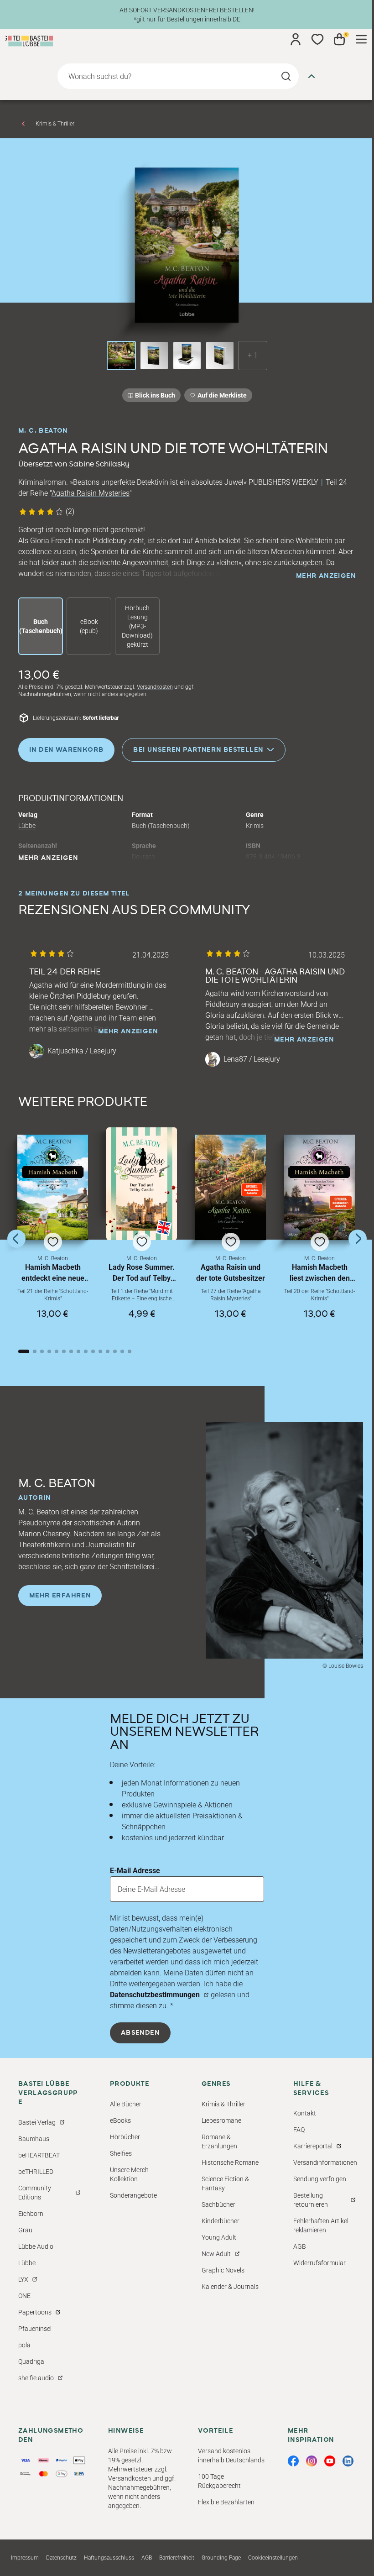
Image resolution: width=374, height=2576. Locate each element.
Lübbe (27, 826)
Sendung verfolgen (320, 2179)
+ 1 (253, 355)
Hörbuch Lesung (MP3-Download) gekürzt (137, 626)
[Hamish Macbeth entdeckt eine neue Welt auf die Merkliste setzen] (53, 1187)
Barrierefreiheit (177, 2558)
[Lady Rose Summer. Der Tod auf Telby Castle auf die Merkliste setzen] (142, 1183)
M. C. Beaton (43, 431)
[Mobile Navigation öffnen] (361, 39)
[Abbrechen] (312, 76)
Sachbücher (218, 2204)
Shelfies (121, 2153)
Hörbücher (125, 2137)
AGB (300, 2246)
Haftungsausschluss (109, 2558)
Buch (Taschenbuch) (41, 626)
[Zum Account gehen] (296, 39)
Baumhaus (34, 2139)
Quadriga (31, 2361)
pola (24, 2345)
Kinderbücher (221, 2221)
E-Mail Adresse (135, 1871)
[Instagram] (312, 2461)
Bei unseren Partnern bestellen (198, 749)
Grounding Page (221, 2558)
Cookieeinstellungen (273, 2558)
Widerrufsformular (319, 2263)
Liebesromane (221, 2120)
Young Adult (219, 2237)
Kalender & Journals (230, 2287)
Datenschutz (61, 2558)
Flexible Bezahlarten (226, 2502)
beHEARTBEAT (39, 2155)
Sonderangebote (133, 2195)
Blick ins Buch (155, 395)
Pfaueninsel (35, 2329)
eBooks (120, 2120)
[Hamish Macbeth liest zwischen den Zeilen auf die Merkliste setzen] (319, 1187)
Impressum (25, 2558)
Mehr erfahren (60, 1596)
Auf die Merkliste (221, 397)
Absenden (140, 2033)
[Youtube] (330, 2461)
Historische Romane (230, 2162)
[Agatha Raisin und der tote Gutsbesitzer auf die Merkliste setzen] (231, 1187)
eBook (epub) (89, 626)
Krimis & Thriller (55, 124)
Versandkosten (155, 687)
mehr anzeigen (326, 576)
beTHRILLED (36, 2172)
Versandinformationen (325, 2162)
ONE (24, 2296)
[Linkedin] (348, 2461)
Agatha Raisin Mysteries (91, 493)
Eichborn (31, 2214)
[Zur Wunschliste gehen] (317, 39)
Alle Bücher (126, 2104)
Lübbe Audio (36, 2246)
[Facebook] (293, 2461)
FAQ (299, 2130)
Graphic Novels (223, 2270)
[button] (53, 1235)
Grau (25, 2230)
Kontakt (305, 2113)
